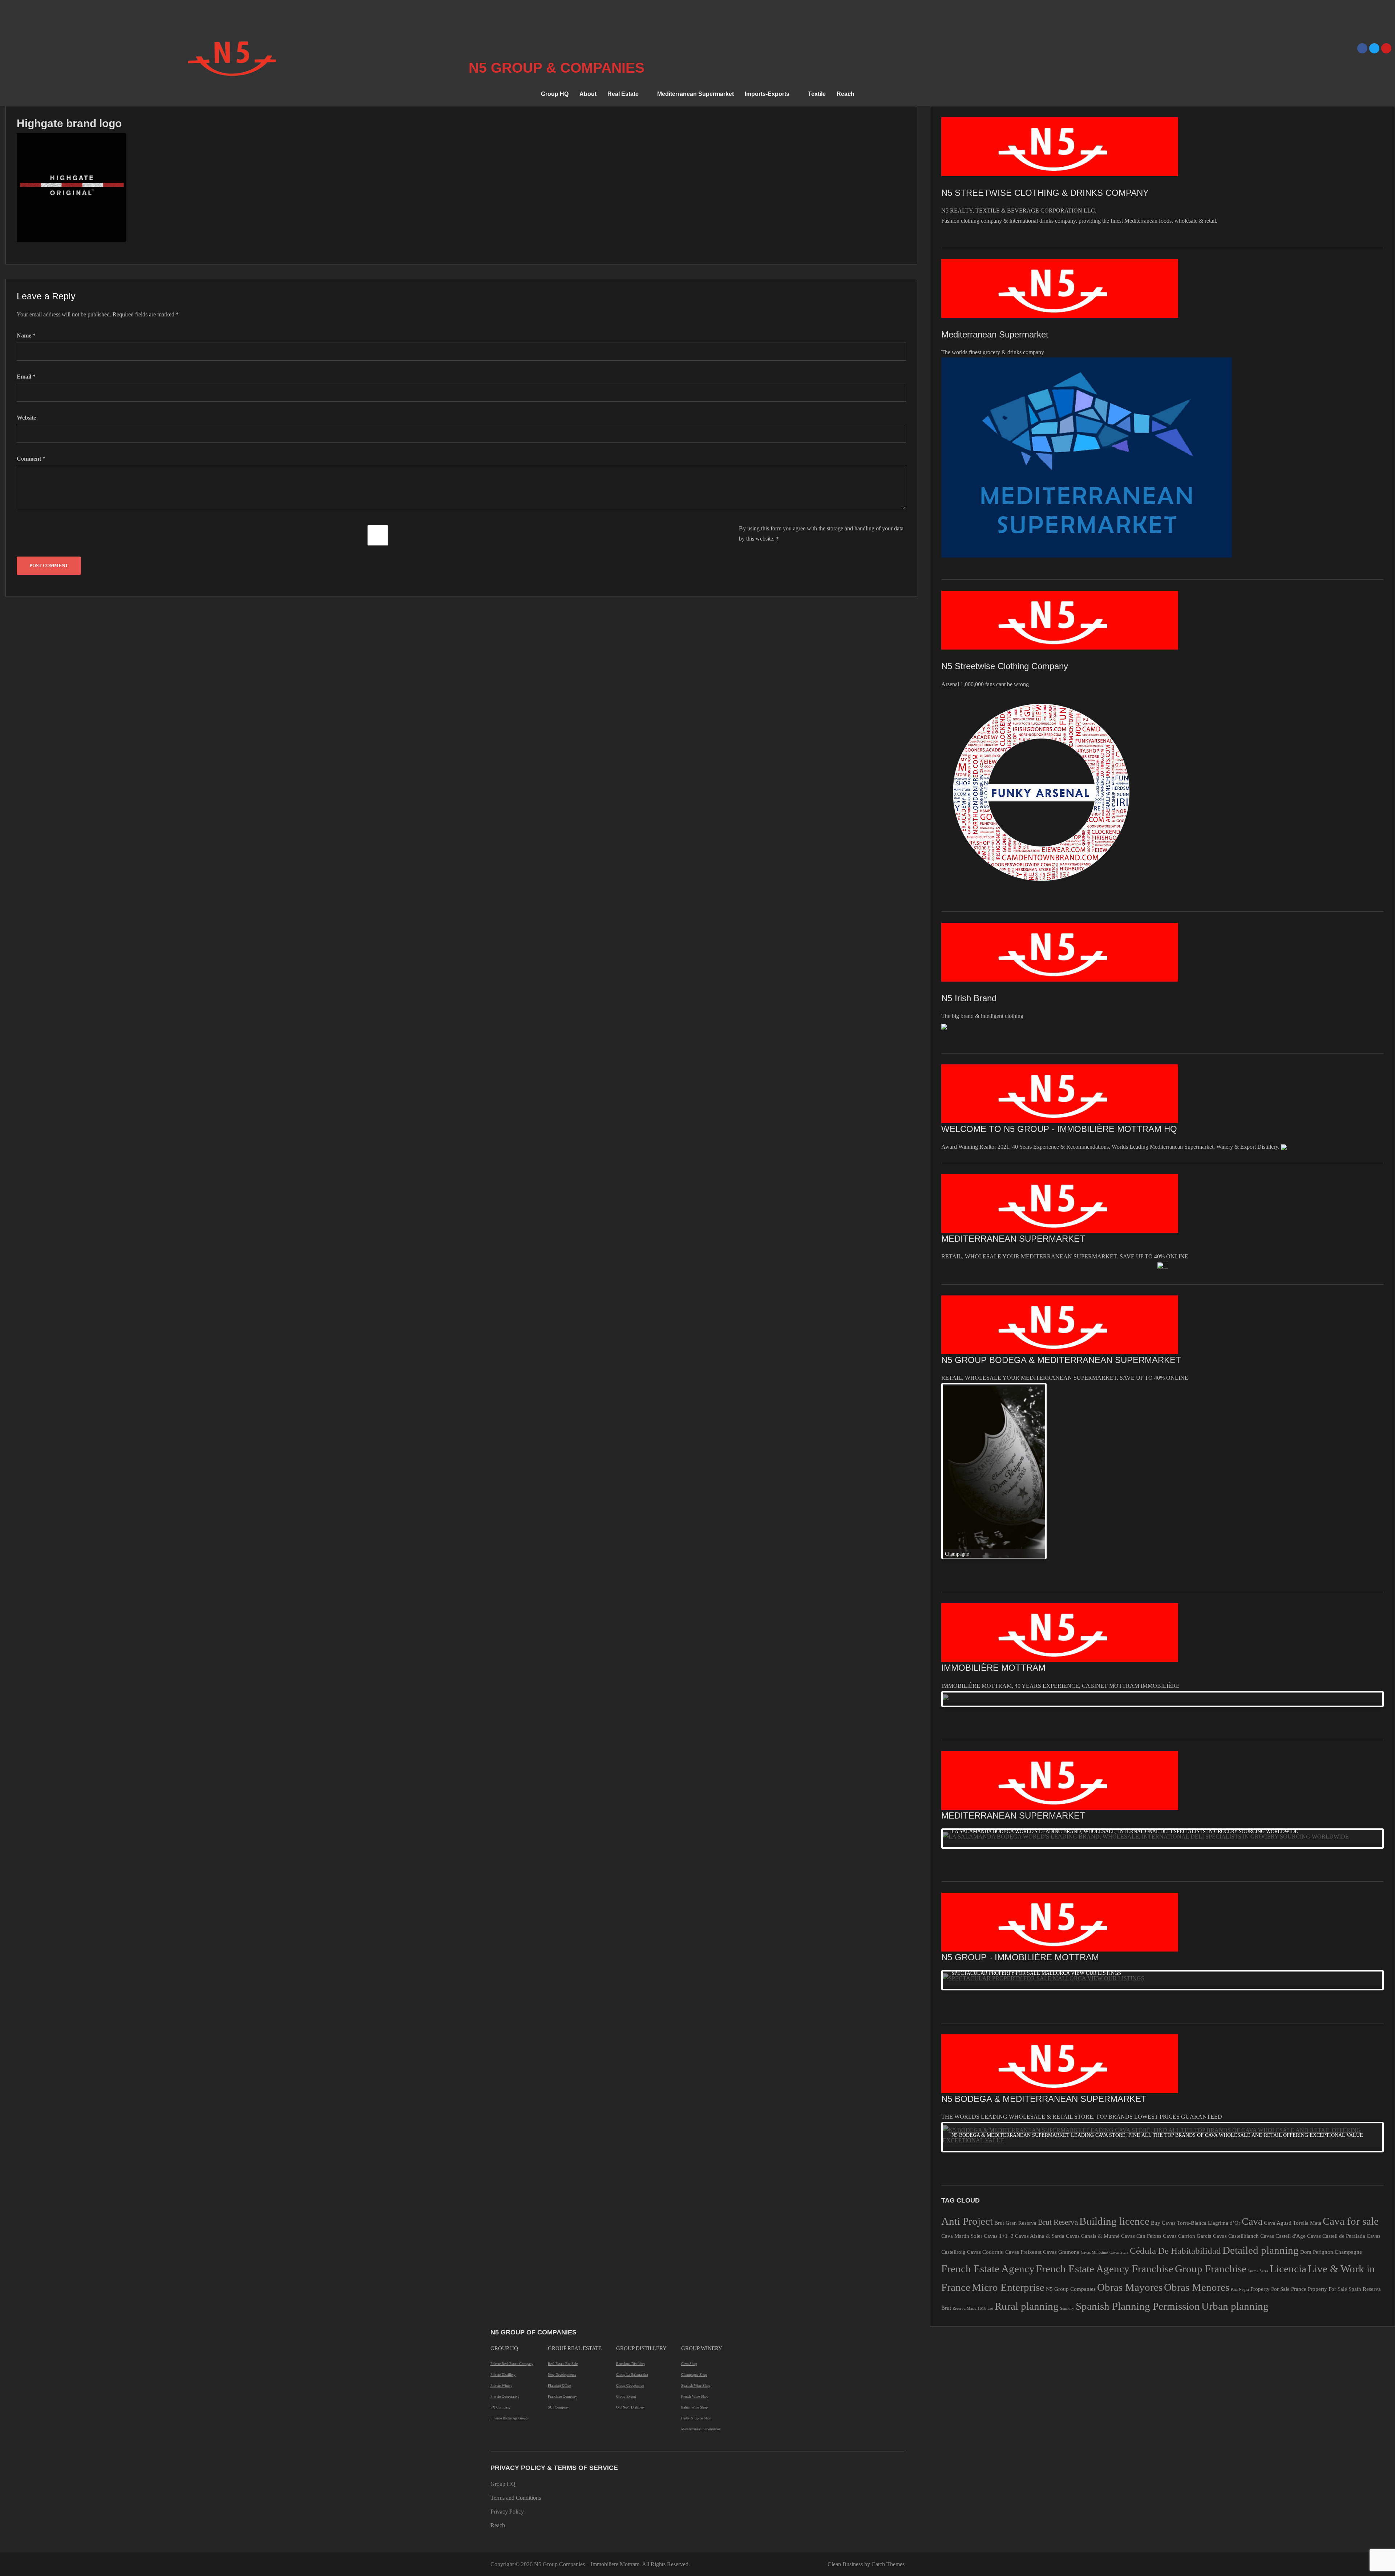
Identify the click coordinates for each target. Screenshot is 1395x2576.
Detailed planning (1261, 2094)
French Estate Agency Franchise (1105, 2113)
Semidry (1067, 2153)
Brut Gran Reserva (1015, 2067)
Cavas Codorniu (985, 2096)
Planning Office (559, 2230)
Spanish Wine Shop (696, 2230)
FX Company (500, 2251)
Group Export (626, 2241)
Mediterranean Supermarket (696, 94)
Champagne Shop (694, 2219)
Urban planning (1235, 2150)
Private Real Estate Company (512, 2208)
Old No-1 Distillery (630, 2251)
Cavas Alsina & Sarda (1040, 2080)
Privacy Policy (507, 2356)
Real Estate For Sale (563, 2208)
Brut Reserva (1058, 2066)
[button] (627, 94)
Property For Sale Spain (1335, 2133)
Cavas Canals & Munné (1093, 2080)
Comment (31, 459)
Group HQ (555, 94)
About (588, 94)
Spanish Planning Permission (1138, 2150)
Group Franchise (1211, 2113)
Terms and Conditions (516, 2342)
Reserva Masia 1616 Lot (973, 2153)
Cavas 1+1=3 (999, 2080)
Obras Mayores (1130, 2131)
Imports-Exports (767, 94)
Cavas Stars (1119, 2097)
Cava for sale (1351, 2065)
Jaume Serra (1258, 2115)
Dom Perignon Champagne (1331, 2096)
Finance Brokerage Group (509, 2262)
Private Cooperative (505, 2241)
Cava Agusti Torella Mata (1293, 2067)
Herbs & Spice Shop (696, 2262)
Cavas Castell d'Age (1283, 2080)
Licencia (1288, 2113)
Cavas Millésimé (1094, 2097)
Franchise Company (562, 2241)
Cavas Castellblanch (1236, 2080)
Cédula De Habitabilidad (1175, 2095)
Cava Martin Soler (962, 2080)
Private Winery (501, 2230)
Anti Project (967, 2065)
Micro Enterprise (1008, 2131)
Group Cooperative (630, 2230)
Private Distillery (503, 2219)
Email (26, 377)
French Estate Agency (988, 2113)
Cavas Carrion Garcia (1187, 2080)
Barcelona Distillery (631, 2208)
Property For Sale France (1278, 2133)
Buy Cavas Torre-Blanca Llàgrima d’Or (1196, 2067)
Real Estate (623, 94)
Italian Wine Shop (694, 2251)
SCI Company (558, 2251)
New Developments (562, 2219)
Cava (1252, 2065)
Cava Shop (689, 2208)
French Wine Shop (695, 2241)
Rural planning (1027, 2150)
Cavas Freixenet (1023, 2096)
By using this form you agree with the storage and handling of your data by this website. (821, 533)
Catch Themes (888, 2408)
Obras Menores (1197, 2131)
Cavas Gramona (1061, 2096)
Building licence (1114, 2065)
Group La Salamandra (632, 2219)
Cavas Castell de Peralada (1336, 2080)
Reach (846, 94)
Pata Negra (1240, 2134)
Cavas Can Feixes (1141, 2080)
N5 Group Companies (1071, 2133)
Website (26, 418)
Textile (817, 94)
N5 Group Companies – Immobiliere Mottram (587, 2408)
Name (26, 335)
